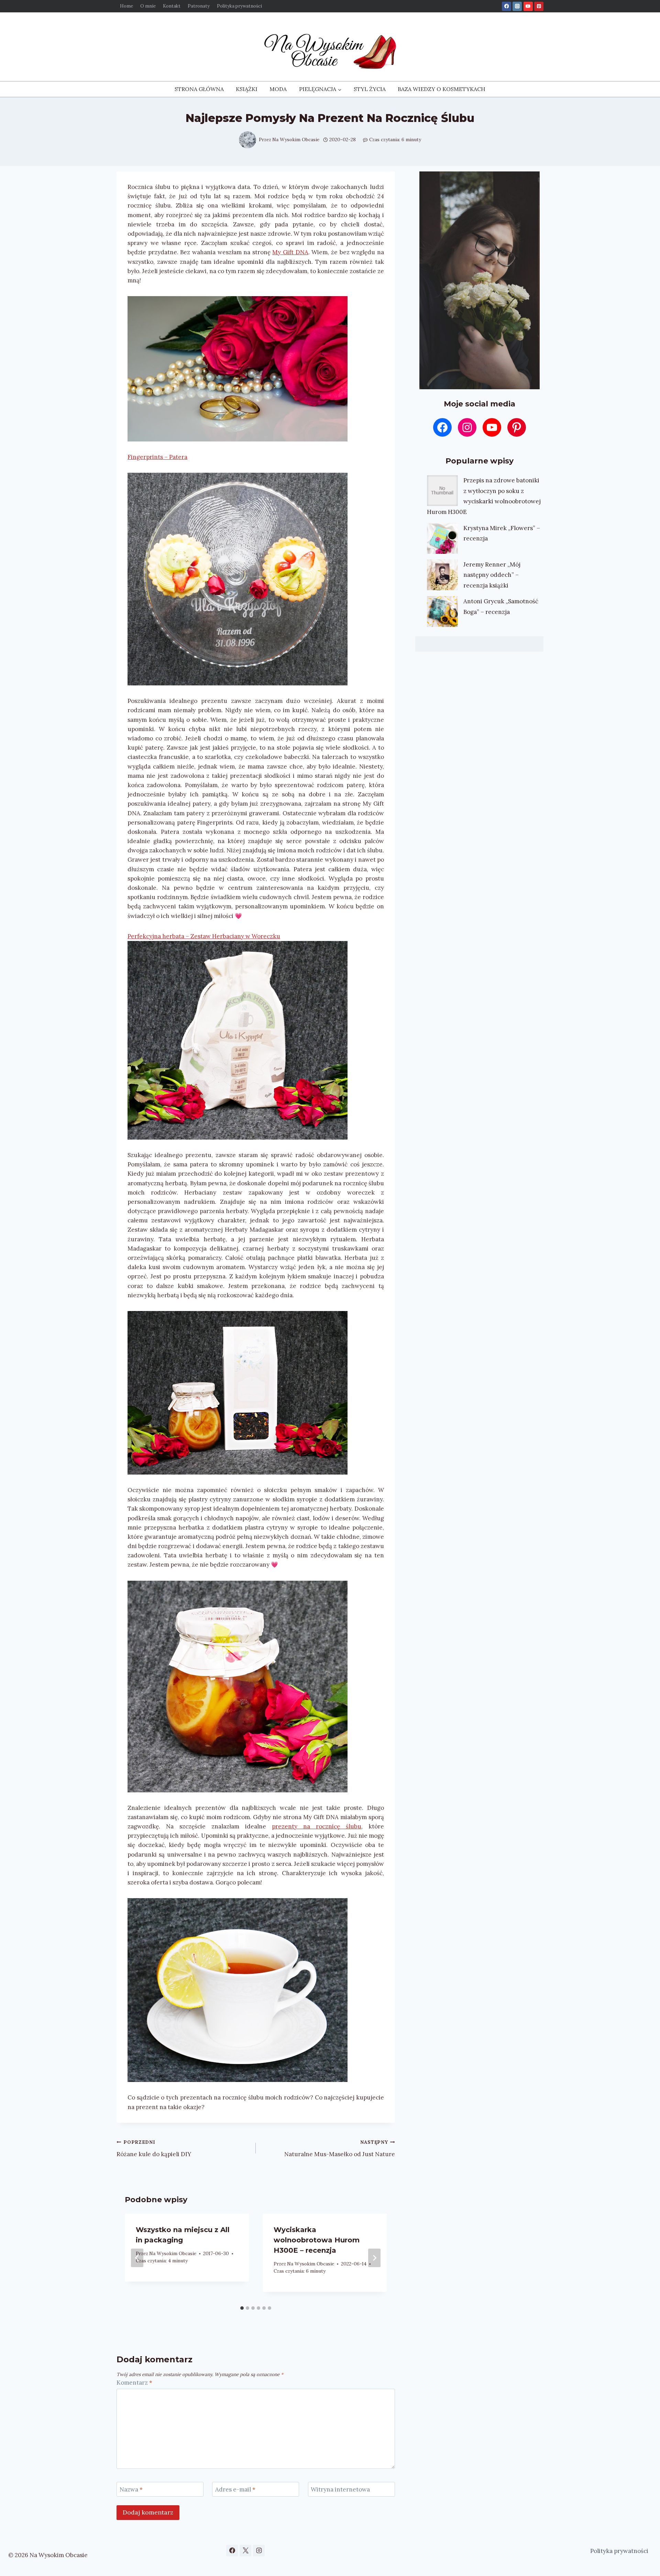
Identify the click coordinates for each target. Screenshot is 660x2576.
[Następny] (374, 2258)
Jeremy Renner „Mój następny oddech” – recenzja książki (492, 575)
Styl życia (370, 89)
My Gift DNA (290, 252)
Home (126, 6)
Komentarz (134, 2383)
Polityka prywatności (239, 6)
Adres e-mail (235, 2489)
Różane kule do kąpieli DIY (154, 2148)
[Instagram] (517, 6)
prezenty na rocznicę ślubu (317, 1826)
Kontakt (172, 6)
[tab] (242, 2308)
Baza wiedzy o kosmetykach (442, 89)
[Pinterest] (539, 6)
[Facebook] (507, 6)
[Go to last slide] (137, 2258)
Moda (278, 89)
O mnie (148, 6)
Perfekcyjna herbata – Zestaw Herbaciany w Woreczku (204, 936)
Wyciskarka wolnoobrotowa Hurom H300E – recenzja (317, 2240)
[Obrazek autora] (247, 140)
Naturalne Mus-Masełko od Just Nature (340, 2148)
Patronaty (199, 6)
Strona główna (199, 89)
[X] (245, 2551)
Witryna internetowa (340, 2489)
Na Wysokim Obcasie (296, 139)
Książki (247, 89)
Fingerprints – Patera (157, 457)
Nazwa (131, 2489)
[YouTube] (528, 6)
